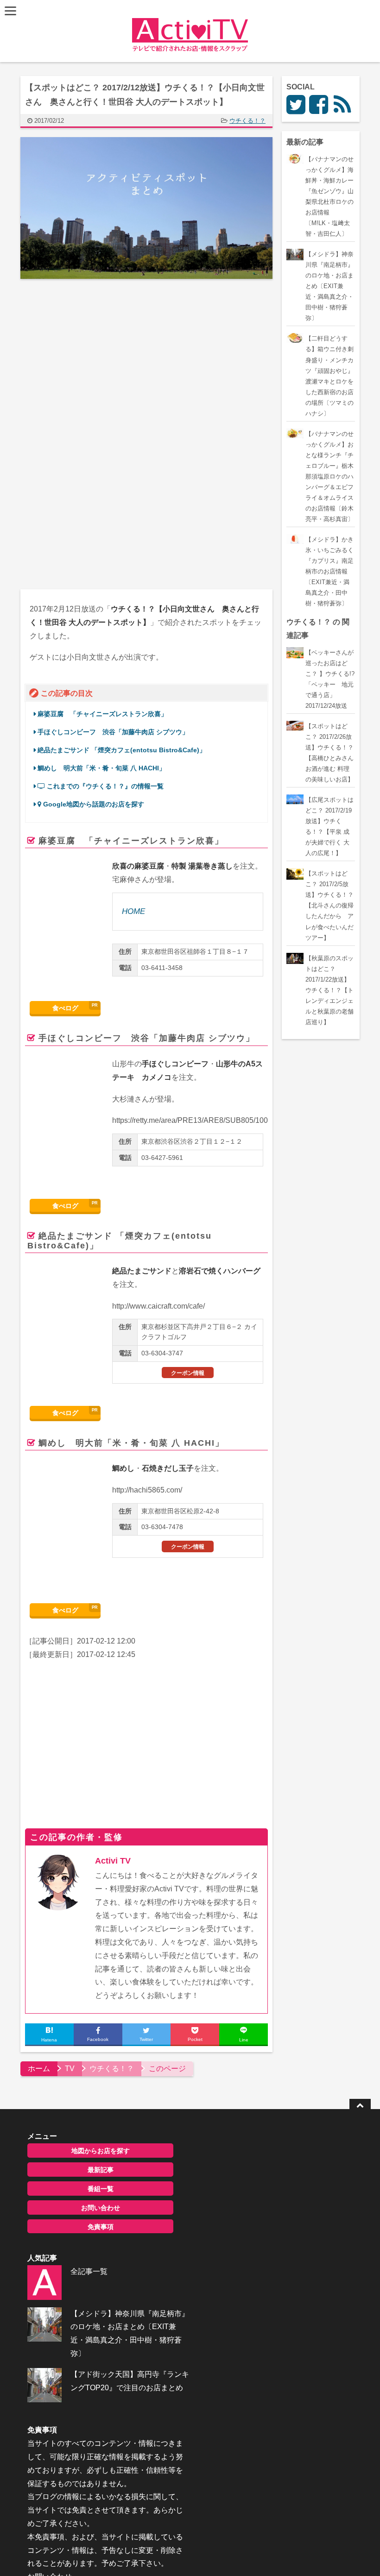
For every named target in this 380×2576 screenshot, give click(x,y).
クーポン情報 (188, 1373)
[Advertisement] (98, 362)
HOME (133, 911)
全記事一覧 (89, 2271)
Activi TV (113, 1861)
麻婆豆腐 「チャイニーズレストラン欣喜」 (102, 714)
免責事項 (101, 2227)
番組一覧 (101, 2189)
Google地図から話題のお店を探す (93, 804)
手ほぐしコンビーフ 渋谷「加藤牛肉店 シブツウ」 (113, 732)
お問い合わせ (101, 2208)
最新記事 (101, 2170)
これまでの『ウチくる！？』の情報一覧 (104, 786)
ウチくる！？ (247, 121)
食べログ (65, 1008)
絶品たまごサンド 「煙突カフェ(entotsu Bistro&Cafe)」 (122, 750)
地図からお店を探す (101, 2151)
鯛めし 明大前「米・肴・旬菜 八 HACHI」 (101, 768)
